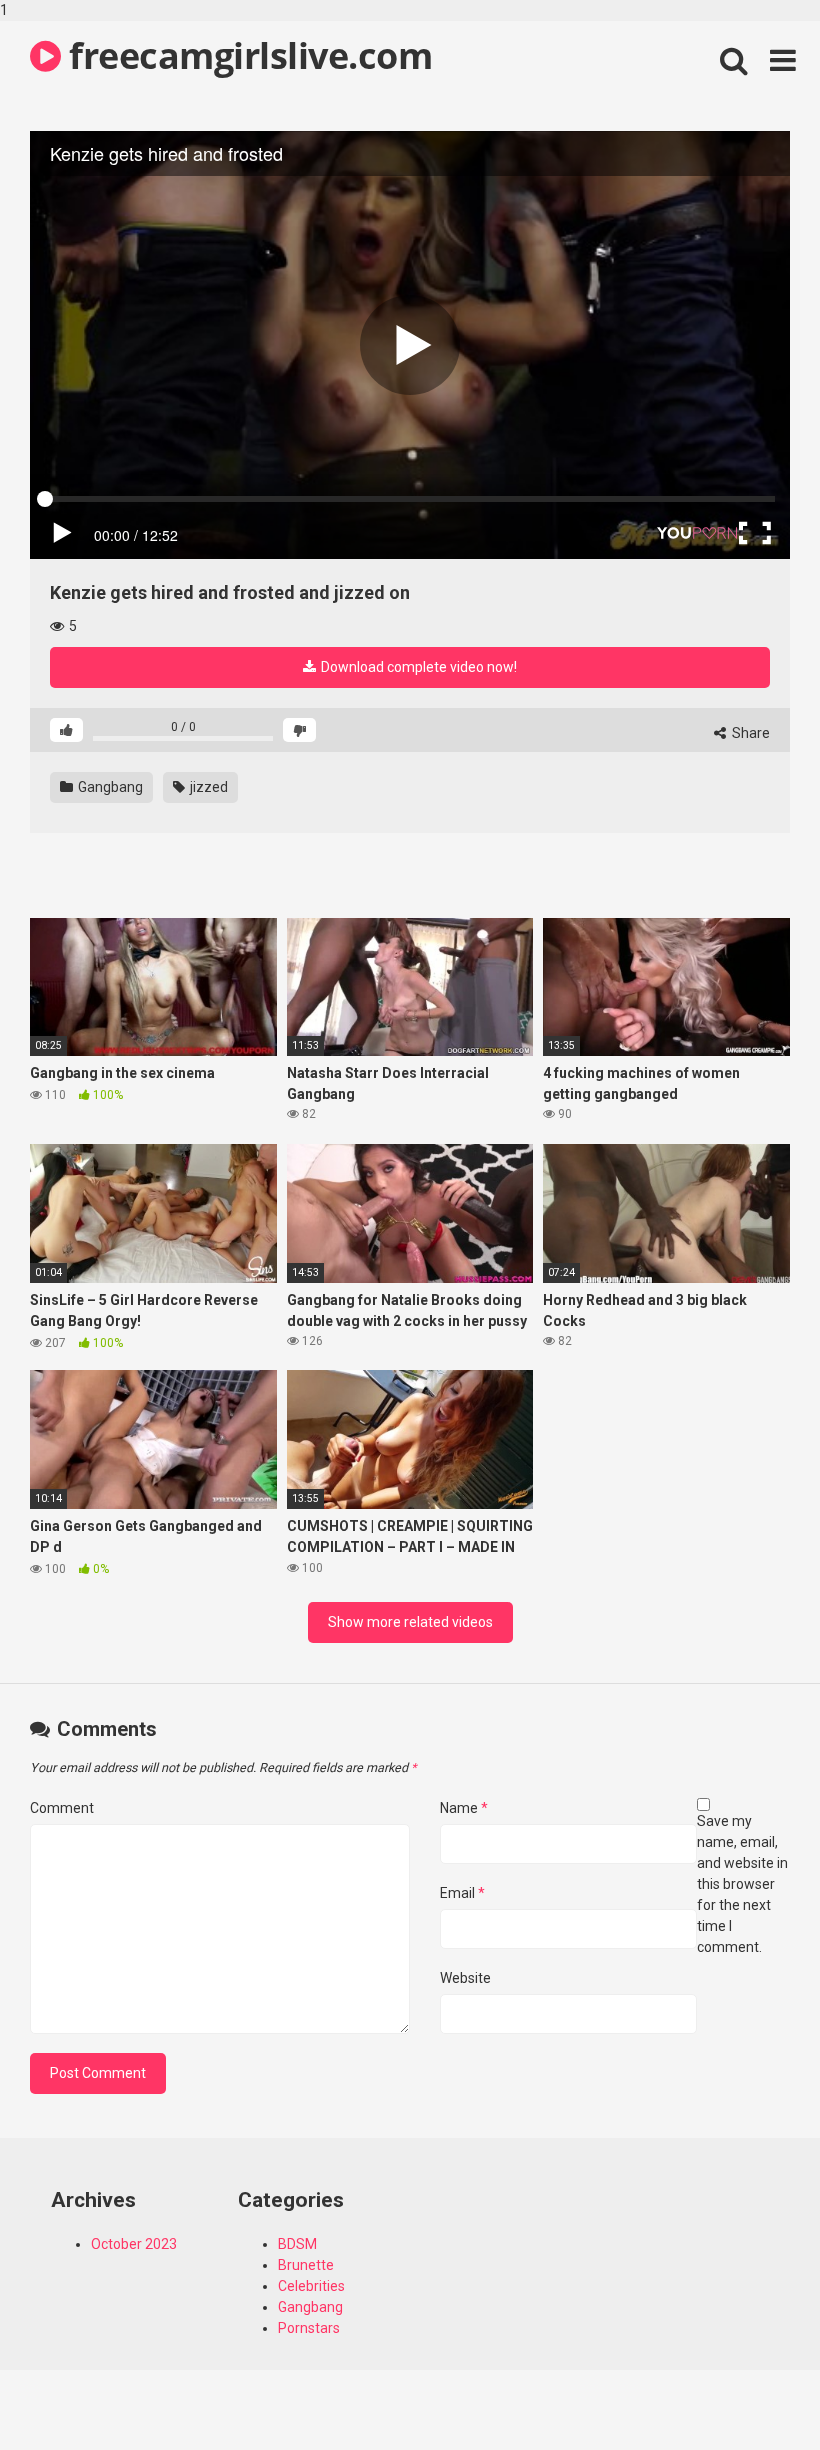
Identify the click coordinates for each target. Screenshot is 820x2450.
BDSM (297, 2244)
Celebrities (311, 2286)
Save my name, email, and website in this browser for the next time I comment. (742, 1884)
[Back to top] (753, 2393)
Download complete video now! (417, 667)
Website (465, 1978)
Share (749, 733)
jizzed (207, 787)
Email (462, 1893)
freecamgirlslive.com (246, 55)
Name (464, 1808)
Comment (62, 1808)
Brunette (306, 2265)
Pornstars (309, 2328)
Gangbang (109, 787)
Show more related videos (410, 1622)
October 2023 (134, 2244)
